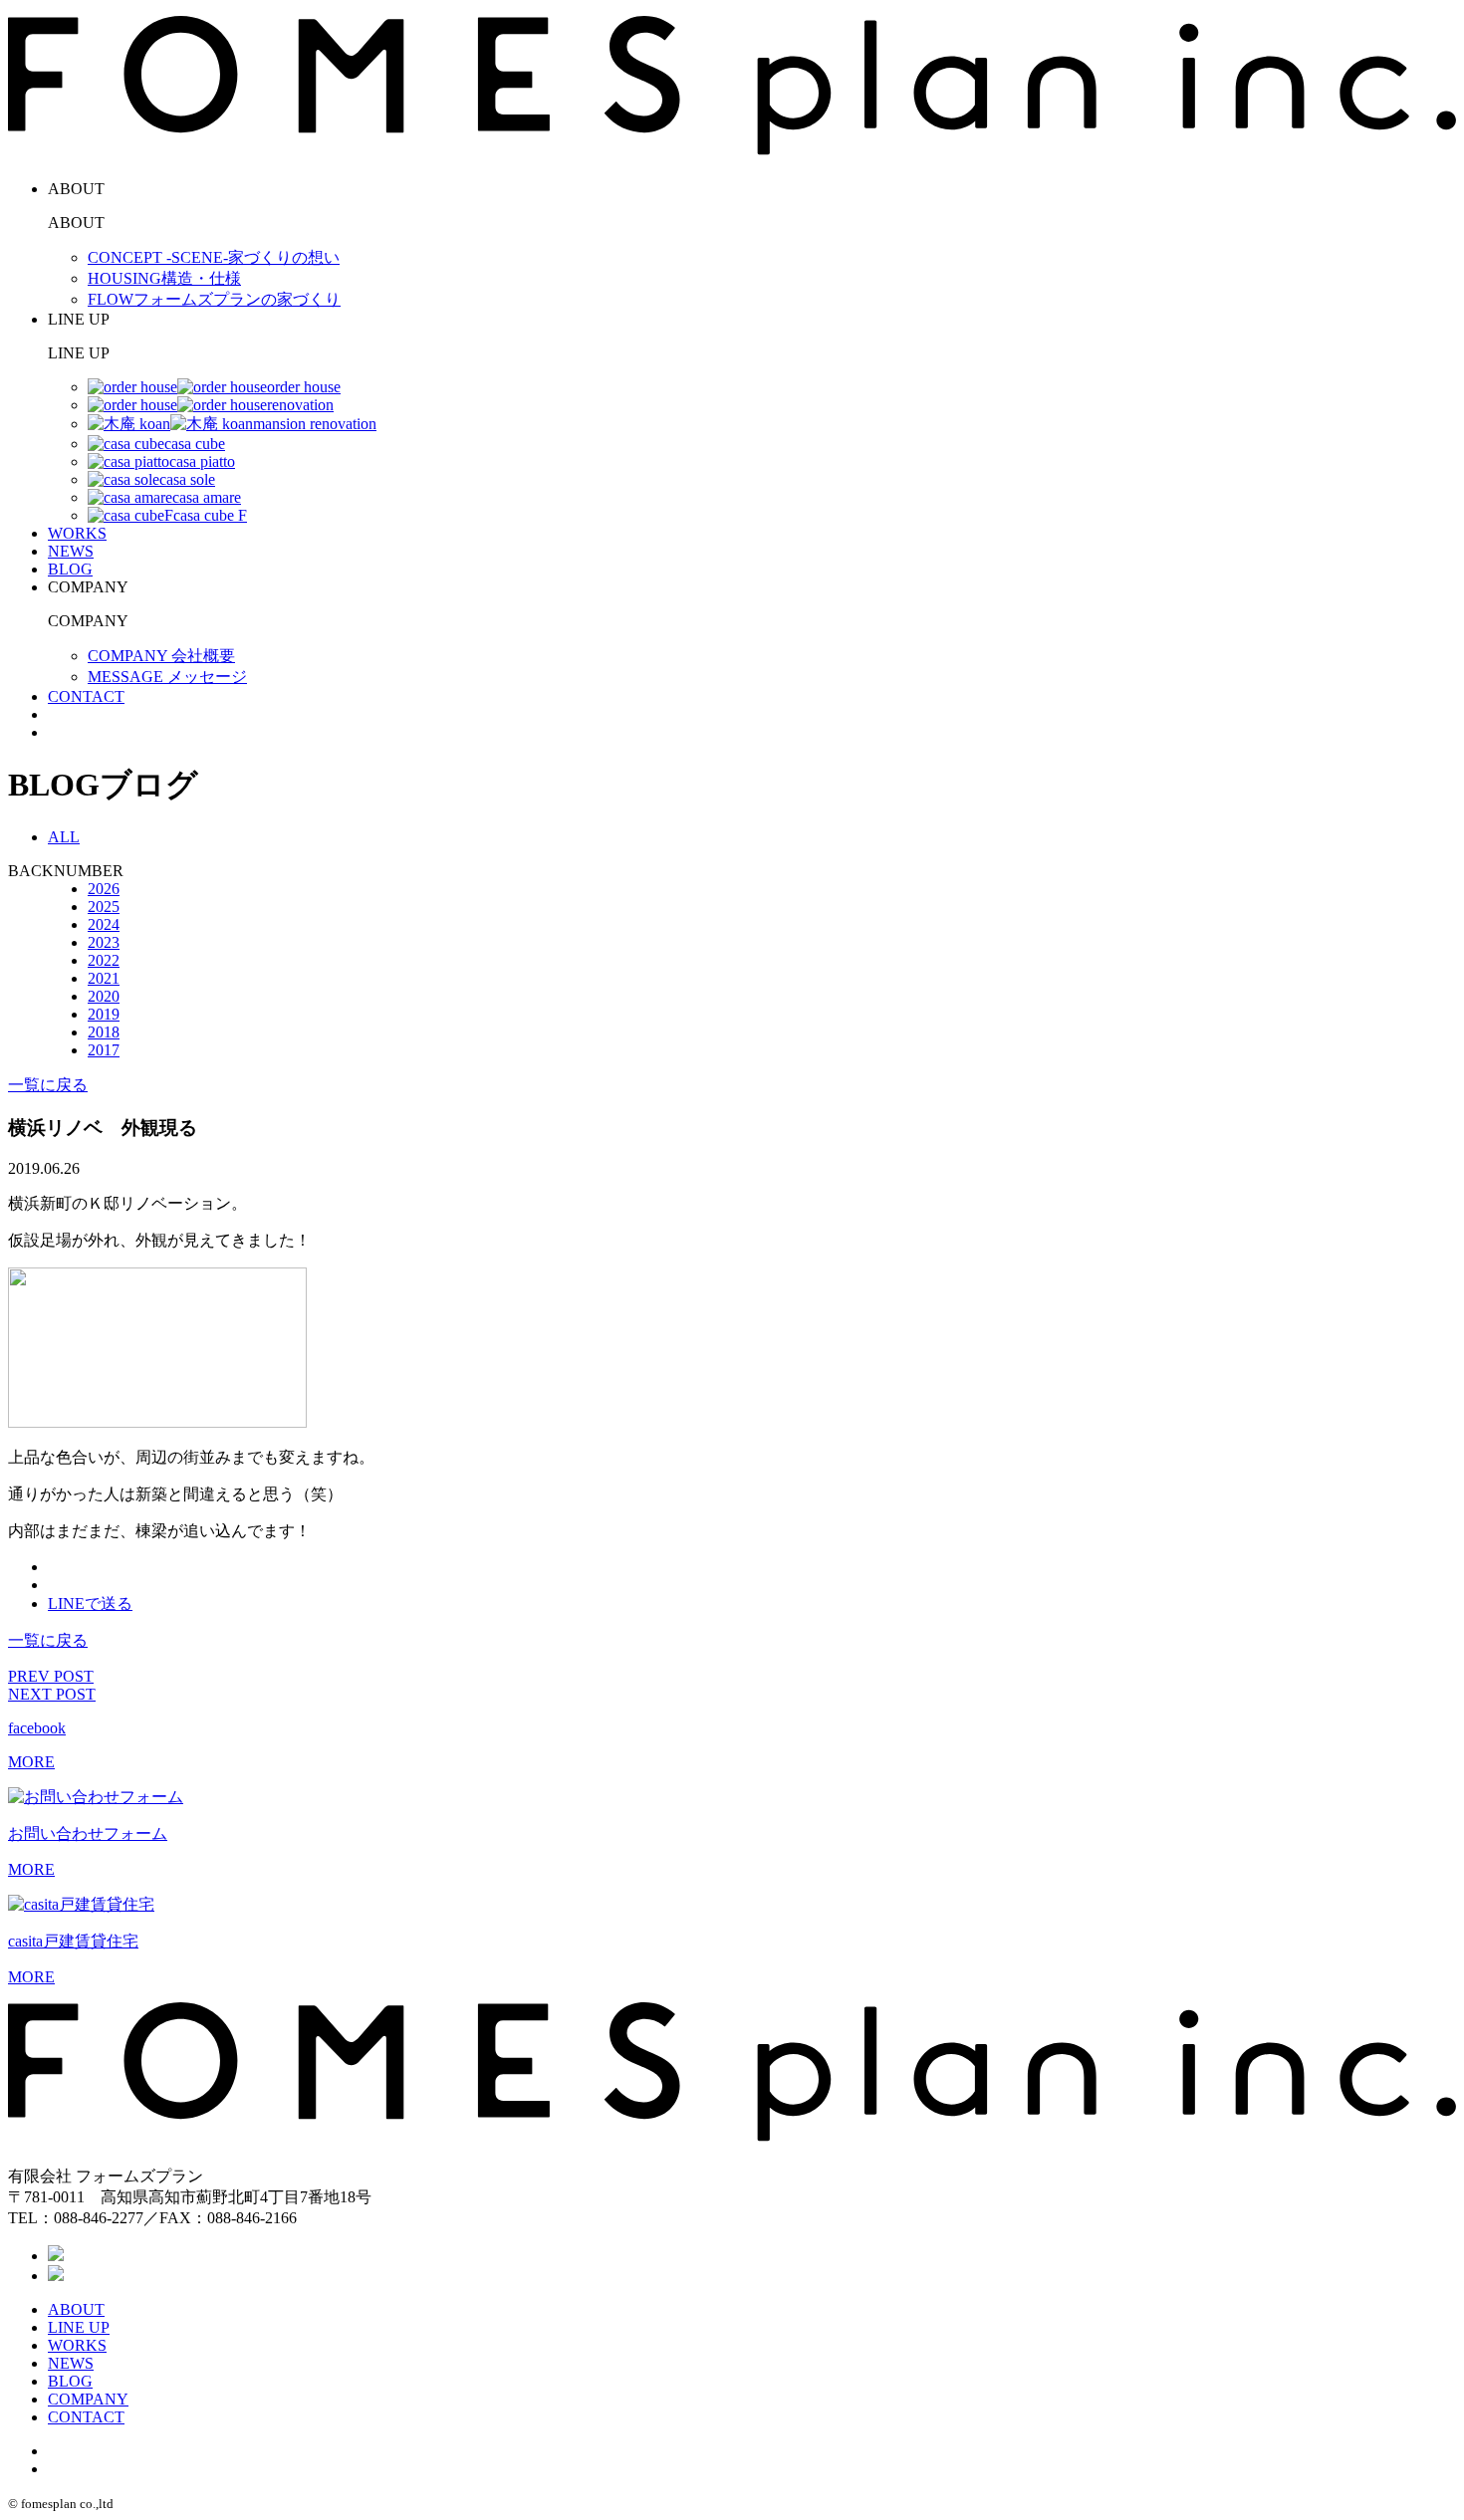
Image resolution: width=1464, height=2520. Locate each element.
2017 (104, 1050)
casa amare (207, 497)
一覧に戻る (48, 1085)
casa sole (187, 479)
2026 (104, 889)
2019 (104, 1014)
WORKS (77, 533)
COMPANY (88, 2399)
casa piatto (202, 461)
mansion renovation (315, 424)
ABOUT (76, 2309)
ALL (64, 837)
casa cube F (210, 515)
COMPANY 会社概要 (161, 656)
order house (304, 387)
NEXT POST (52, 1694)
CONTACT (86, 696)
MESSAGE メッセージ (167, 677)
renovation (300, 405)
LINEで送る (90, 1604)
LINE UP (79, 2327)
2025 (104, 907)
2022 (104, 960)
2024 (104, 924)
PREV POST (51, 1676)
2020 (104, 996)
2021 (104, 978)
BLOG (70, 569)
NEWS (71, 551)
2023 (104, 942)
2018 (104, 1032)
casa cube (195, 444)
